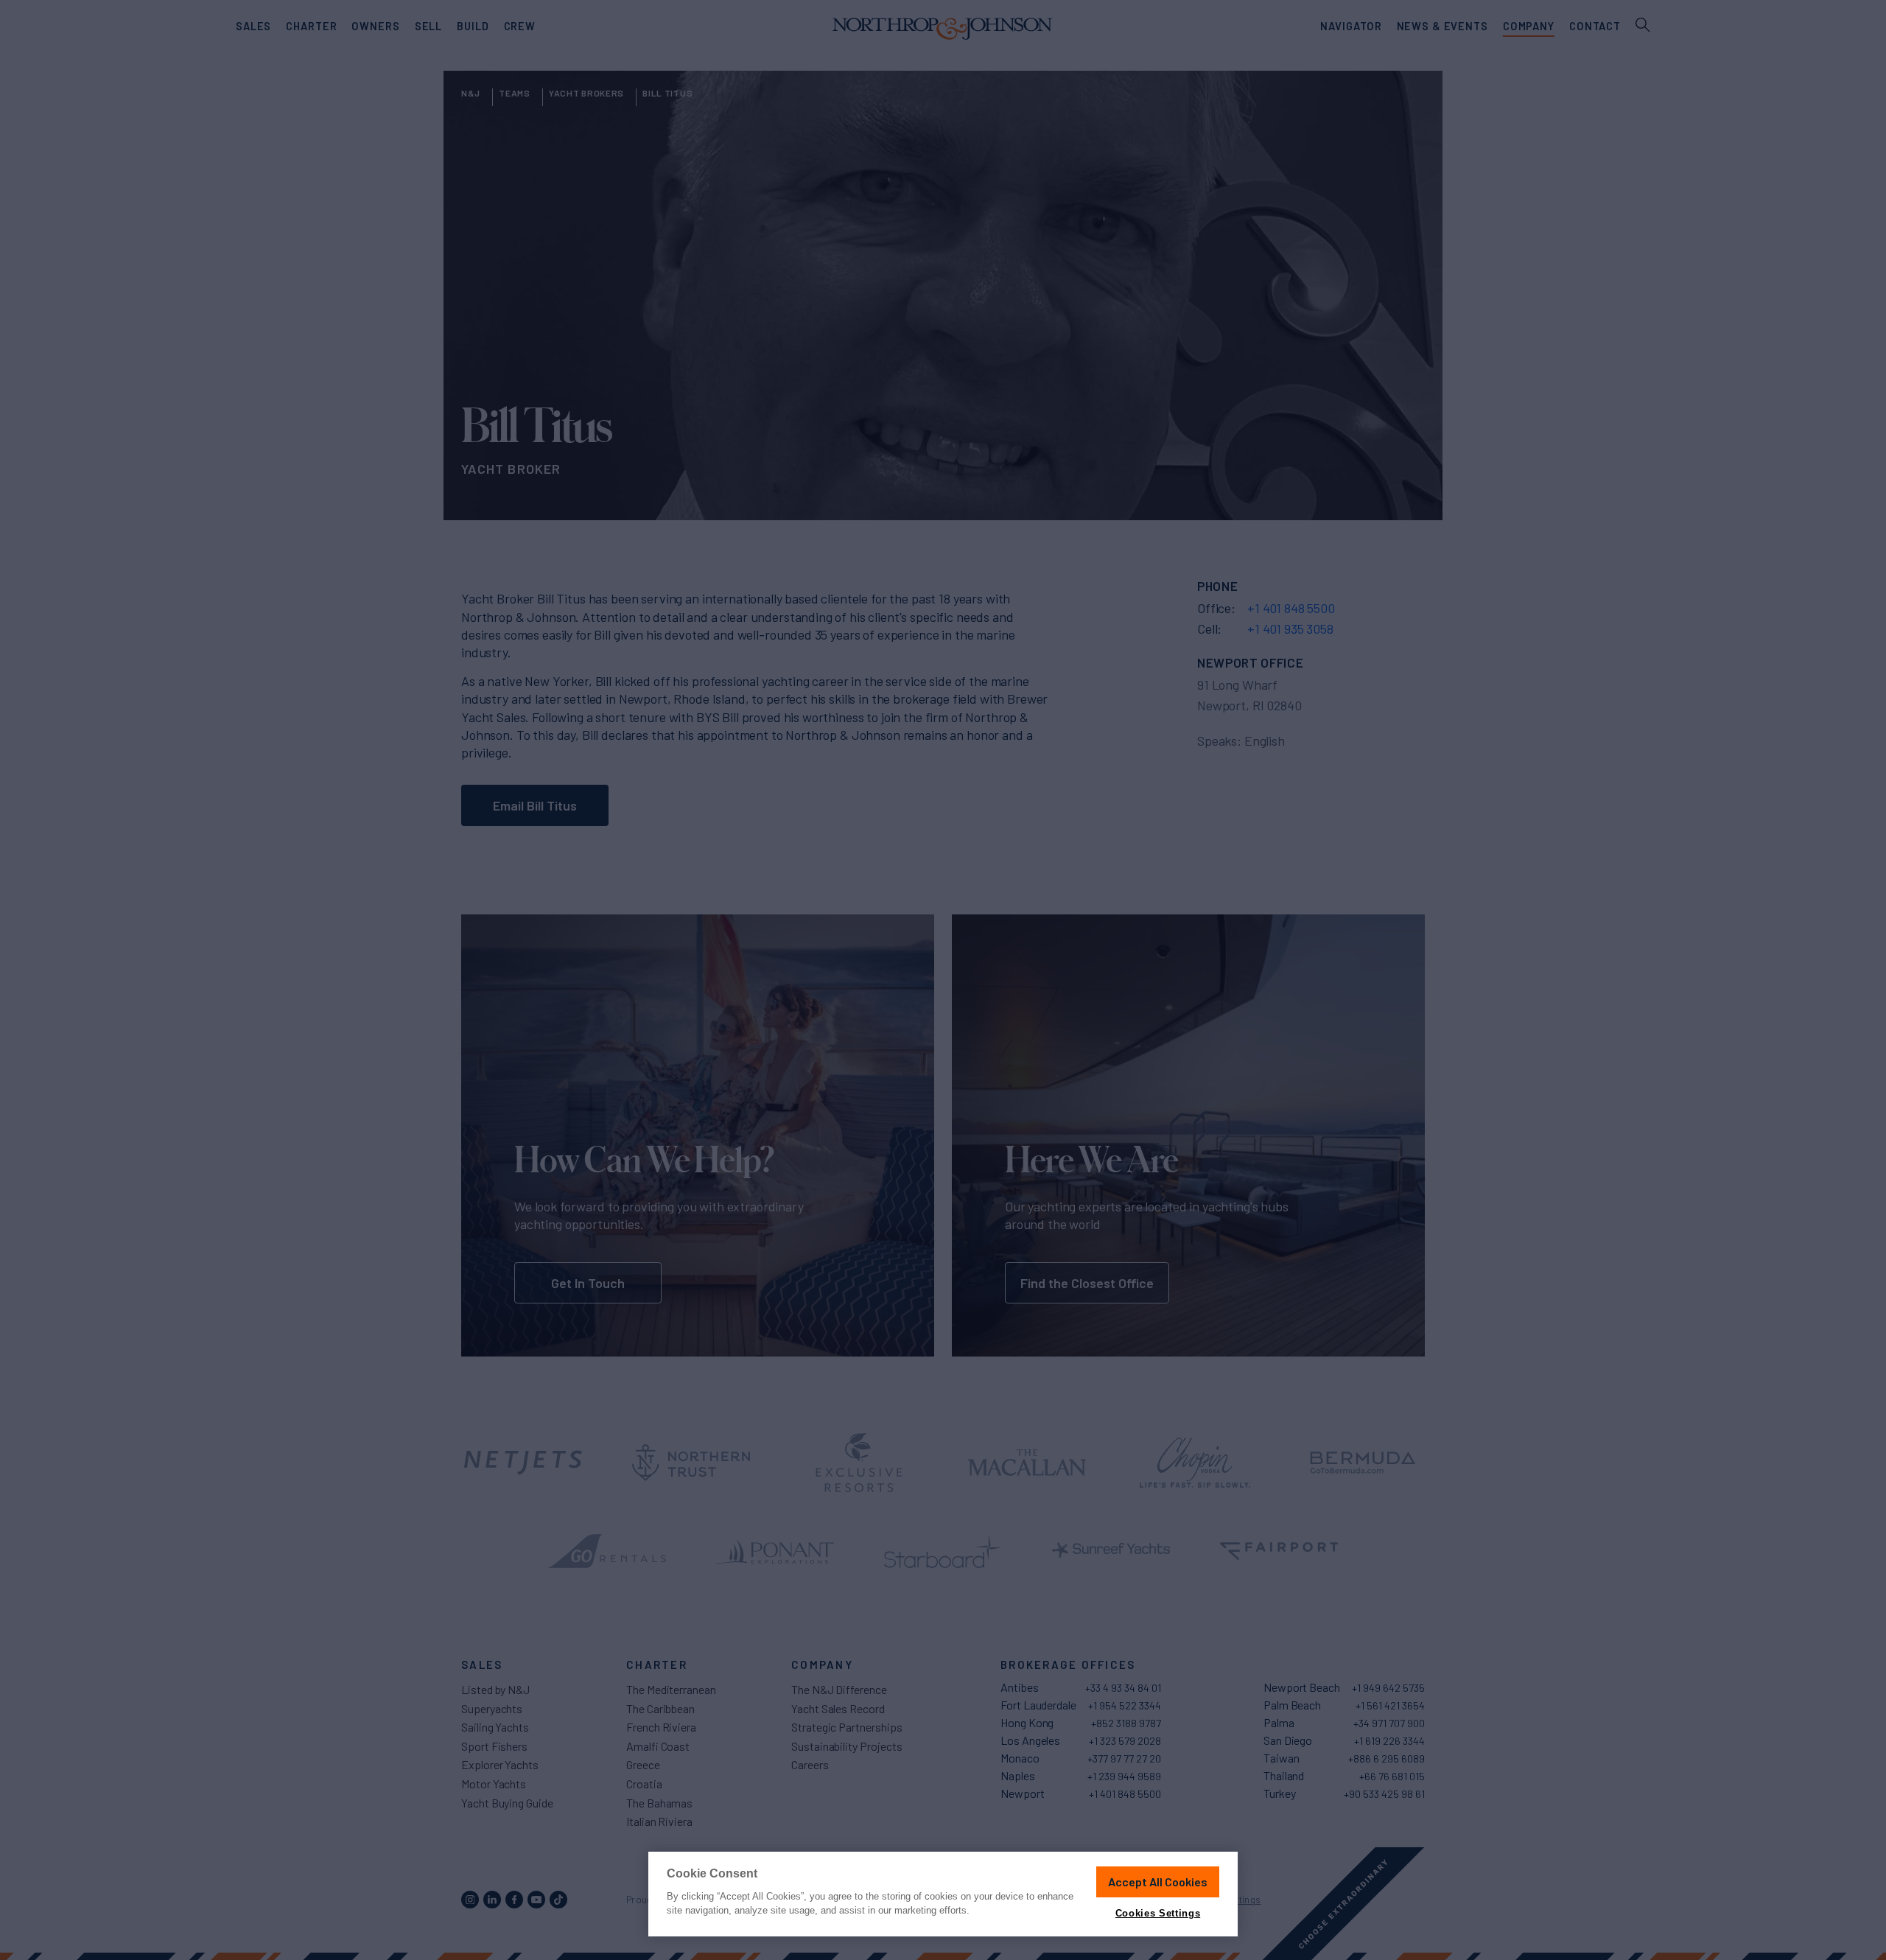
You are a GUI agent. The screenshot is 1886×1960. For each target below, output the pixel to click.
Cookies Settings (1158, 1913)
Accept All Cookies (1158, 1882)
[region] (943, 1894)
